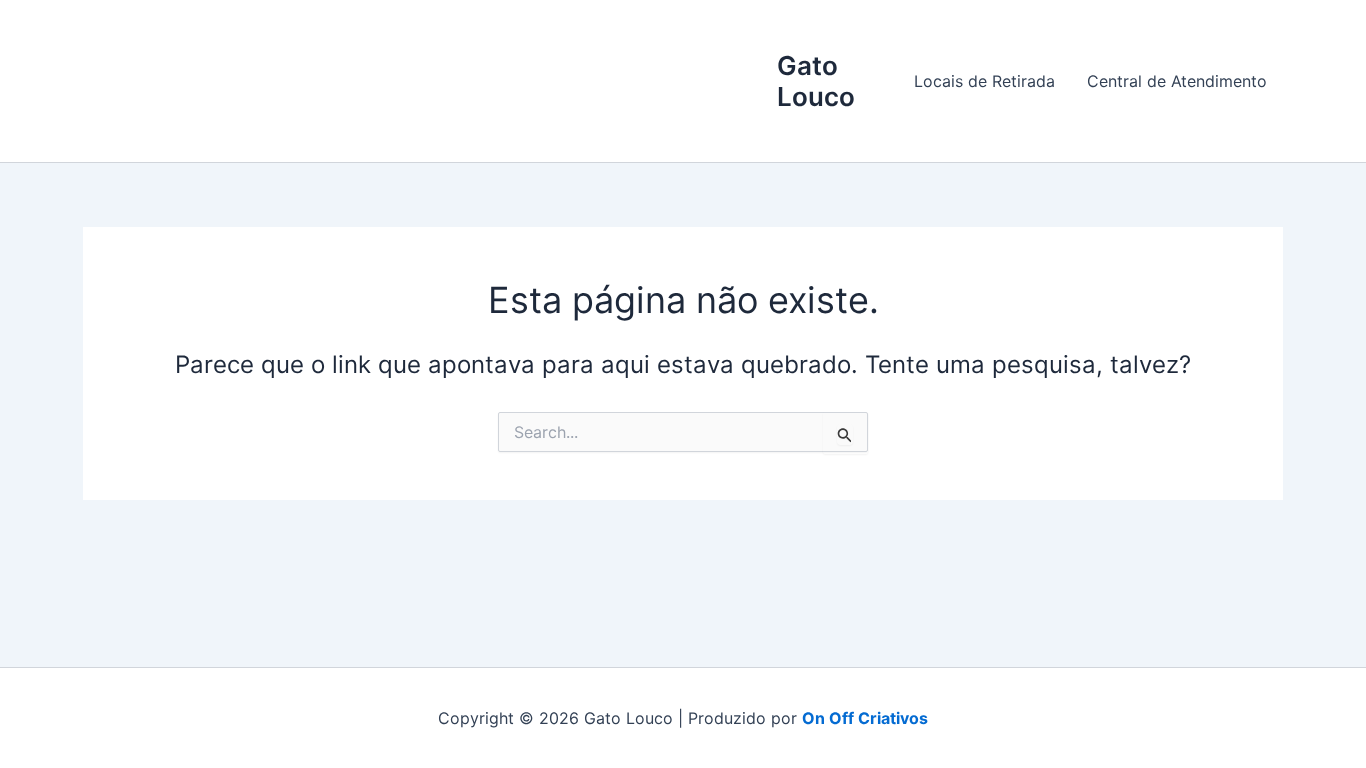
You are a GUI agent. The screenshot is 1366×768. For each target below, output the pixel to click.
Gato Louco (816, 81)
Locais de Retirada (984, 81)
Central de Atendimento (1177, 81)
